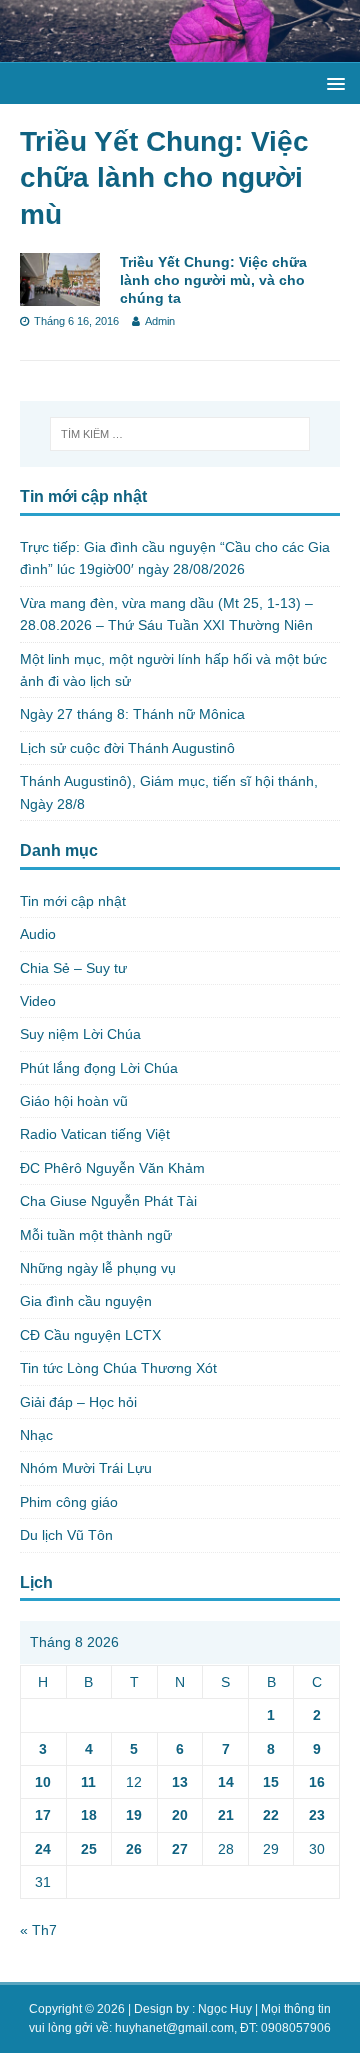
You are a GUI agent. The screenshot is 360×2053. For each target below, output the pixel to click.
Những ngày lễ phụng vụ (98, 1268)
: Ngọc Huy (222, 2009)
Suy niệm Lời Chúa (80, 1034)
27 (180, 1849)
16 (317, 1782)
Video (38, 1001)
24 (43, 1849)
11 (88, 1782)
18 (89, 1815)
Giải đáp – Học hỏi (78, 1402)
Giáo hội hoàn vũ (74, 1101)
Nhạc (36, 1435)
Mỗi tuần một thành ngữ (96, 1235)
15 (271, 1782)
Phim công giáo (69, 1502)
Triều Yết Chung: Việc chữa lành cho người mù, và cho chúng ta (213, 280)
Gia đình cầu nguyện (86, 1301)
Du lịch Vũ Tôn (66, 1535)
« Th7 (38, 1930)
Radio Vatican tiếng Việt (95, 1134)
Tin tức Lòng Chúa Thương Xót (118, 1368)
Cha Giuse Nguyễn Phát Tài (108, 1201)
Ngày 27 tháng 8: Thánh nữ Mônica (132, 714)
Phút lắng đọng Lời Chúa (99, 1068)
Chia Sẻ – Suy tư (73, 968)
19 (134, 1815)
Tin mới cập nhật (73, 901)
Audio (38, 934)
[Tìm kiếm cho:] (180, 434)
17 (43, 1815)
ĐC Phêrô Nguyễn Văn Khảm (112, 1168)
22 (271, 1815)
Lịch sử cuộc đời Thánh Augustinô (127, 748)
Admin (160, 321)
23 (317, 1815)
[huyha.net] (180, 51)
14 (226, 1782)
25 (89, 1849)
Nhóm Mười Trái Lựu (86, 1468)
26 (134, 1849)
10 (43, 1782)
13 (180, 1782)
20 (180, 1815)
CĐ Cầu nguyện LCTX (90, 1335)
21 (226, 1815)
